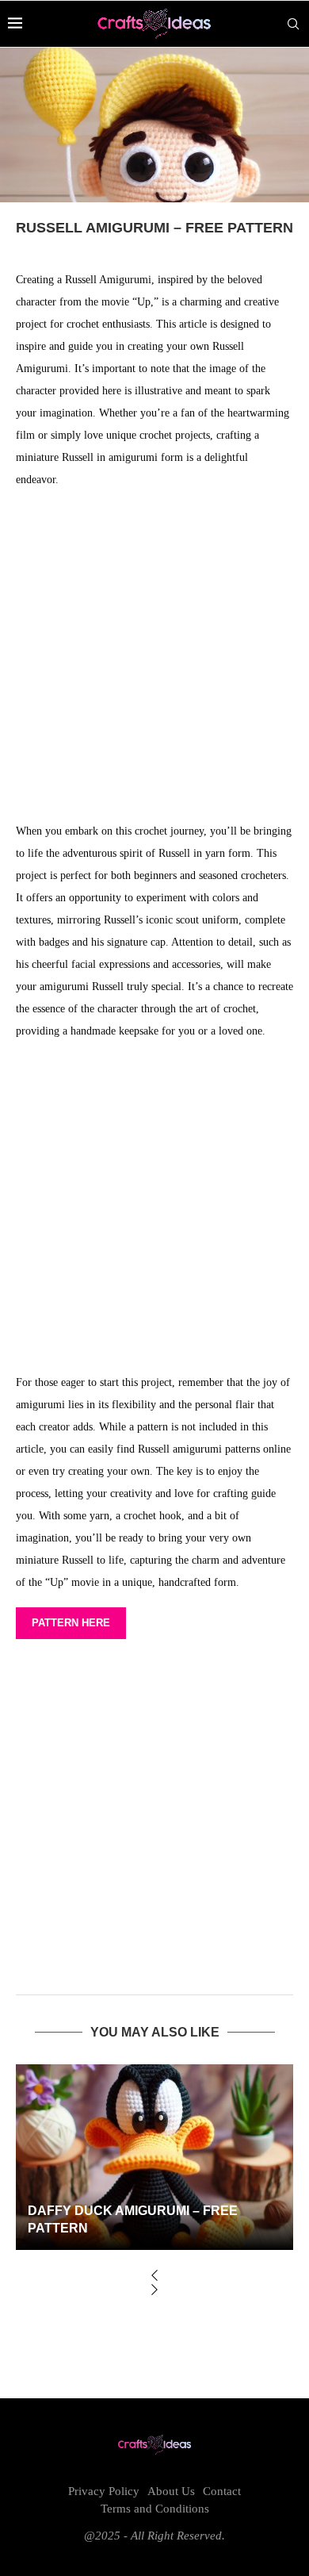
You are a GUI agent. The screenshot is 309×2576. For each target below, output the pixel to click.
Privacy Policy (104, 2491)
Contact (222, 2491)
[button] (154, 2277)
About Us (171, 2491)
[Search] (293, 24)
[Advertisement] (154, 659)
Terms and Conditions (155, 2509)
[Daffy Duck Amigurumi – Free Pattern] (154, 2157)
